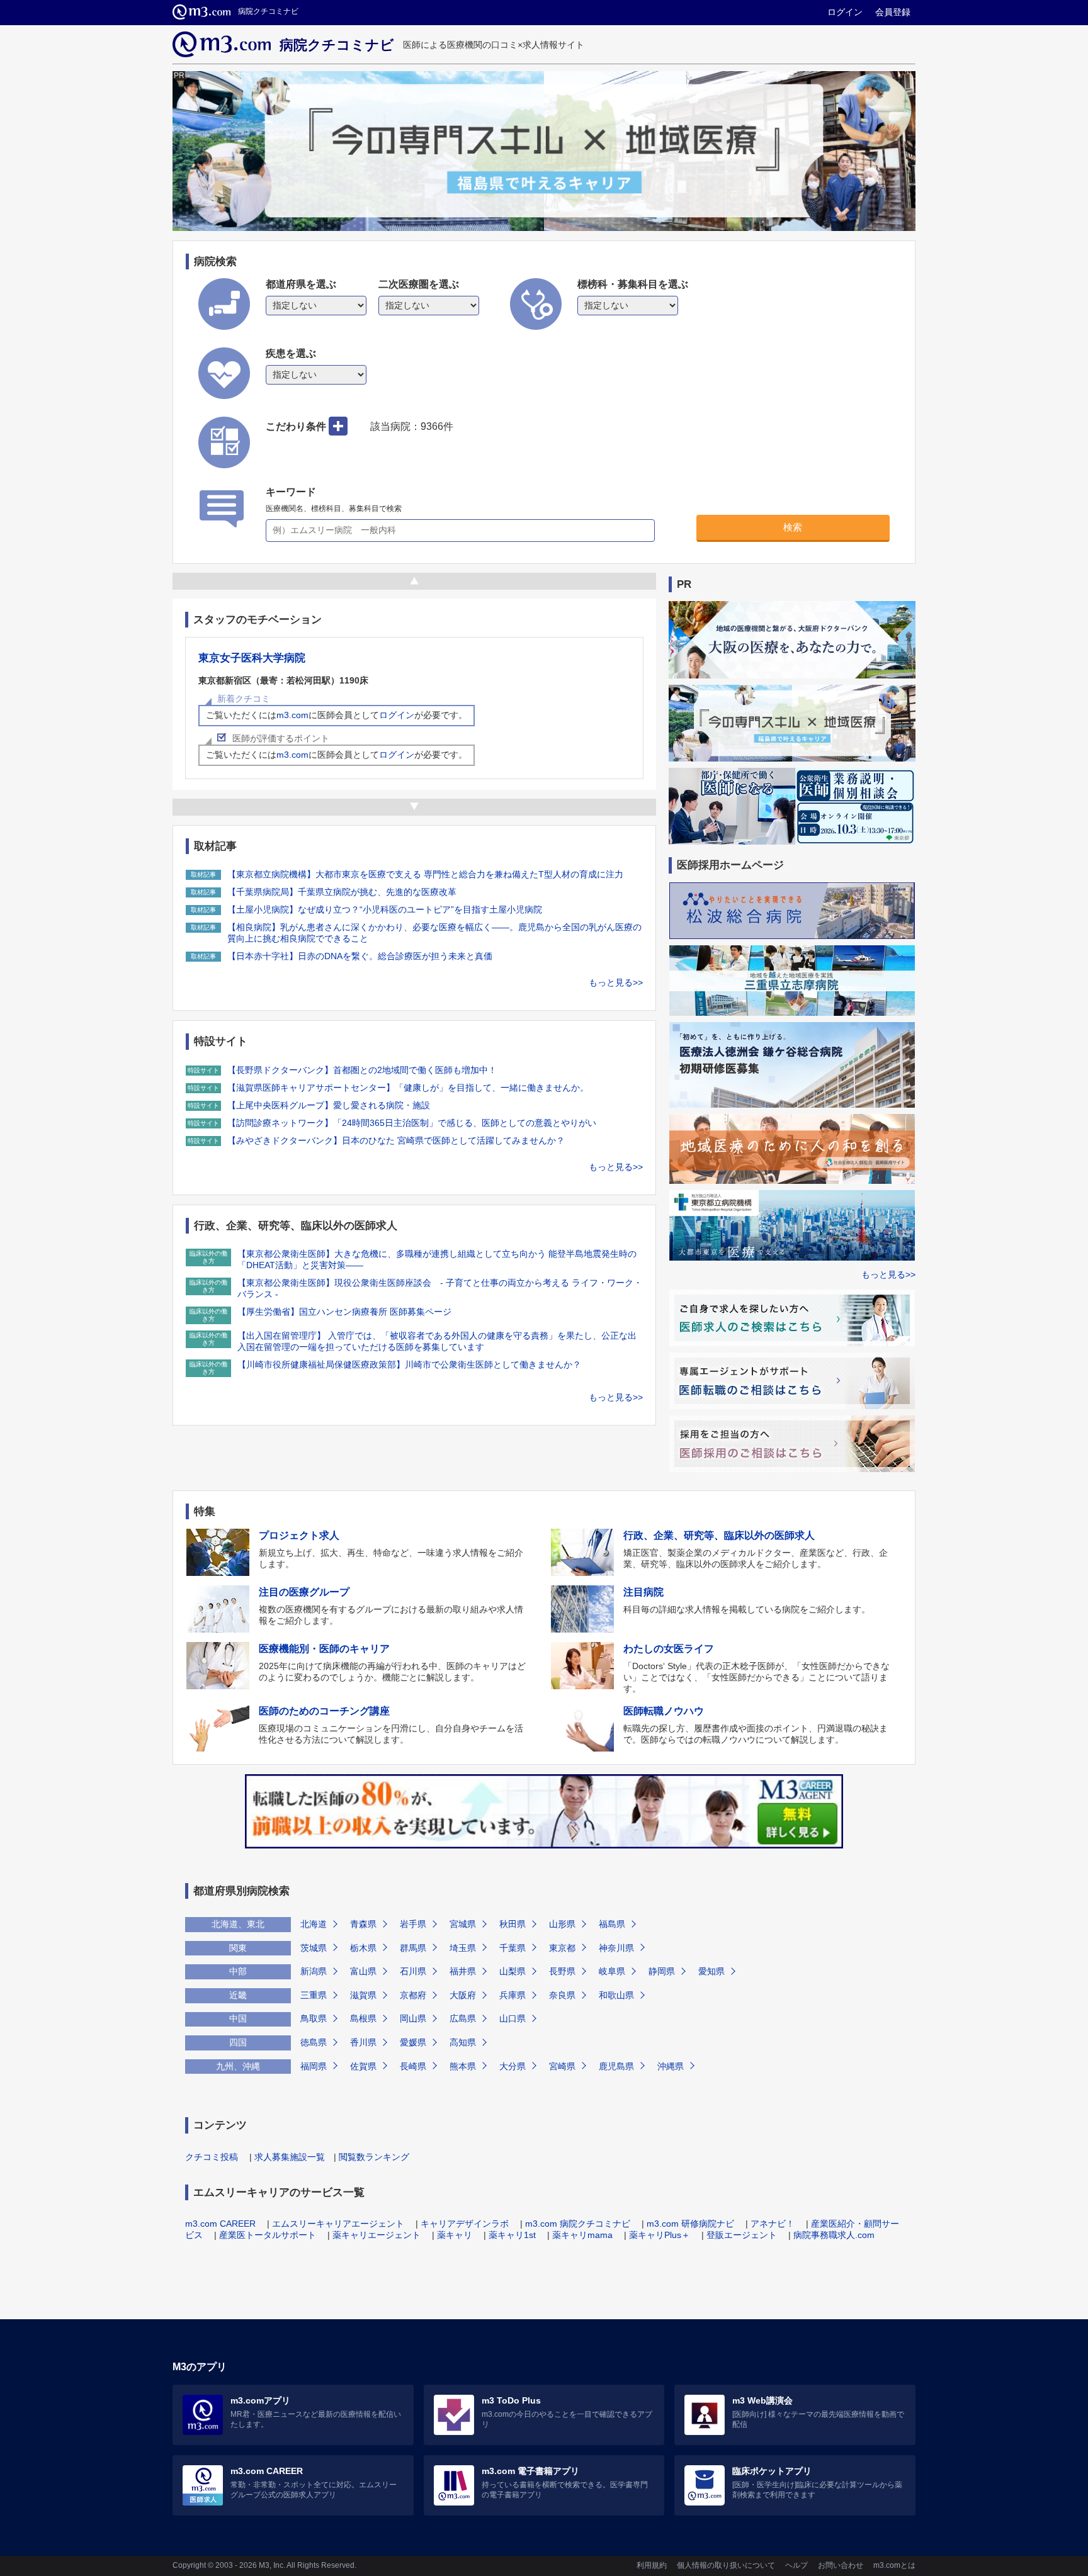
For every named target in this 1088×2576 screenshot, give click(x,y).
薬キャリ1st (512, 2235)
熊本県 (463, 2066)
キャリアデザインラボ (465, 2224)
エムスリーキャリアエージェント (338, 2224)
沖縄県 (671, 2066)
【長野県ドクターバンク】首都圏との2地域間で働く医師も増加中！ (362, 1070)
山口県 (513, 2018)
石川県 (413, 1971)
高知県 (463, 2042)
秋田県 (513, 1924)
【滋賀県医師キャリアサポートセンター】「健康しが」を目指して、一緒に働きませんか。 (408, 1088)
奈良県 (562, 1995)
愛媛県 (413, 2042)
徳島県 (314, 2042)
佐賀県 (363, 2066)
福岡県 (314, 2066)
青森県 (363, 1924)
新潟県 (314, 1971)
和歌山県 (616, 1995)
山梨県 (513, 1971)
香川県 (363, 2042)
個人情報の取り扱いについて (726, 2565)
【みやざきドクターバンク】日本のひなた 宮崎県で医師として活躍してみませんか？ (396, 1140)
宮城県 (463, 1924)
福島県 (612, 1924)
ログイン (845, 12)
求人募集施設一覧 (290, 2157)
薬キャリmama (582, 2235)
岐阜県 (612, 1971)
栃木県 (363, 1948)
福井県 (463, 1971)
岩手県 (413, 1924)
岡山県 (413, 2018)
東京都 (562, 1948)
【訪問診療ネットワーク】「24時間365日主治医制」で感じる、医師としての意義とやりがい (412, 1123)
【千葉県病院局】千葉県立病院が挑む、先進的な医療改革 (342, 892)
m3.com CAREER (220, 2224)
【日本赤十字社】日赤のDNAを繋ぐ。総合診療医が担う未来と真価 (360, 956)
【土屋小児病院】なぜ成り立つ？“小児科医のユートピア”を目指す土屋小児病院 (385, 909)
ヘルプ (796, 2565)
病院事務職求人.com (834, 2235)
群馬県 (413, 1948)
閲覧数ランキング (374, 2157)
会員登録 (893, 12)
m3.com (292, 715)
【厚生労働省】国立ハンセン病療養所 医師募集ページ (344, 1312)
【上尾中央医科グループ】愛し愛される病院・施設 (329, 1105)
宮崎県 (562, 2066)
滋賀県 (363, 1995)
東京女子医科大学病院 (252, 658)
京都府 (413, 1995)
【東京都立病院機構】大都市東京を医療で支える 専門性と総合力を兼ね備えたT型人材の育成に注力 (425, 874)
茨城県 (314, 1948)
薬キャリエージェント (377, 2235)
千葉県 (513, 1948)
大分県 (513, 2066)
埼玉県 (463, 1948)
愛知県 (711, 1971)
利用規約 (652, 2565)
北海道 (314, 1924)
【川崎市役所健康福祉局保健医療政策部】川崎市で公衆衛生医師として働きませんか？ (409, 1364)
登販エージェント (742, 2235)
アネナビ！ (773, 2224)
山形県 (562, 1924)
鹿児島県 (616, 2066)
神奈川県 (616, 1948)
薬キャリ (455, 2235)
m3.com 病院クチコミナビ (578, 2224)
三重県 (314, 1995)
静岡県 (662, 1971)
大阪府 (463, 1995)
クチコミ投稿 (212, 2157)
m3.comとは (894, 2565)
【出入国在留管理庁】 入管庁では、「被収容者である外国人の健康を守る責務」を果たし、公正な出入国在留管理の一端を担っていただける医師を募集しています (437, 1341)
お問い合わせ (841, 2565)
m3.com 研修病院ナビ (690, 2224)
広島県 (463, 2018)
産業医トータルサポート (268, 2235)
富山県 (363, 1971)
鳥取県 (314, 2018)
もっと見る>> (616, 982)
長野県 (562, 1971)
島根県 (363, 2018)
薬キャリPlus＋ (660, 2235)
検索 (793, 527)
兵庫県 (513, 1995)
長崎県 (413, 2066)
